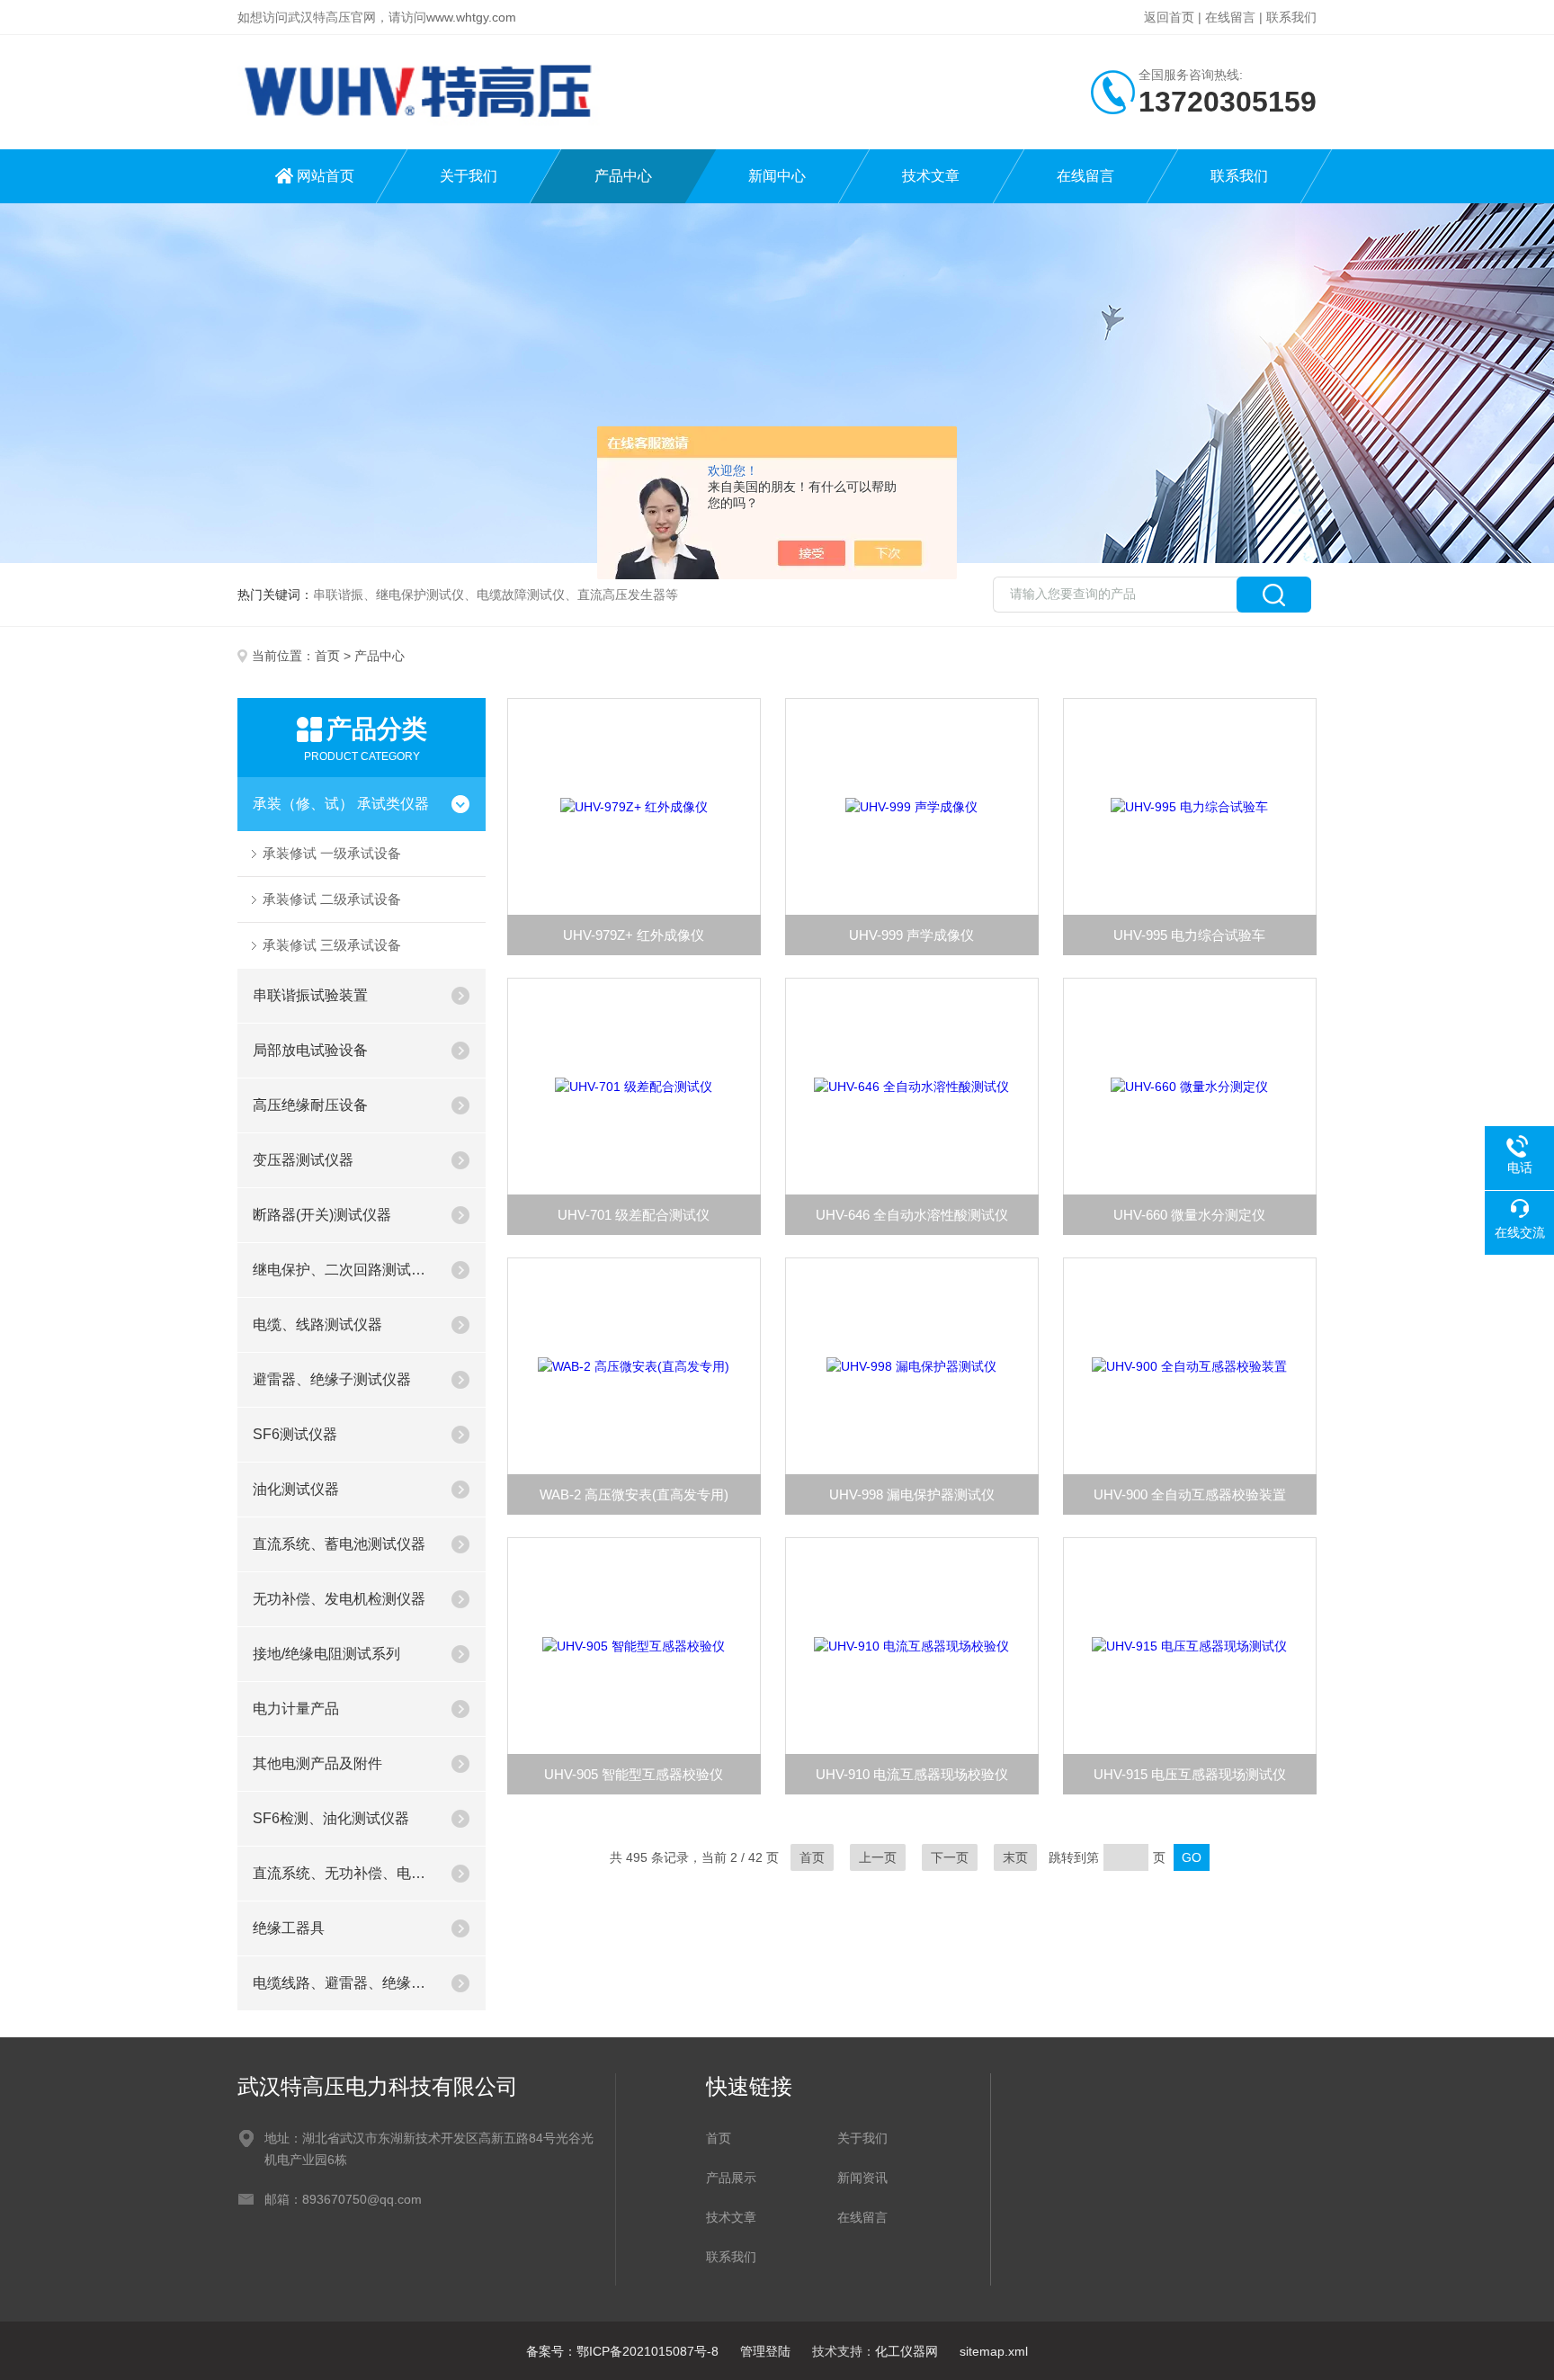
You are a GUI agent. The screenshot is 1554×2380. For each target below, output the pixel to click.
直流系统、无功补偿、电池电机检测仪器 (344, 1873)
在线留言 (1230, 17)
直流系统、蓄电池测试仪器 (339, 1544)
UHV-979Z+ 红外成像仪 (634, 935)
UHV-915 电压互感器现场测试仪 (1190, 1774)
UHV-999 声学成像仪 (911, 935)
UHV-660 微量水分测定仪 (1189, 1215)
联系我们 (1291, 17)
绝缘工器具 (289, 1928)
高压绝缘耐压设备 (310, 1105)
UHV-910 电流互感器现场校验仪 (912, 1774)
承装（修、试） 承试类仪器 (341, 804)
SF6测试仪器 (295, 1434)
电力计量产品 (296, 1709)
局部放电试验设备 (310, 1050)
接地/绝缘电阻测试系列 (326, 1654)
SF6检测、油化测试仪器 (331, 1818)
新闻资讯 (862, 2178)
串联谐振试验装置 (310, 995)
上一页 (878, 1857)
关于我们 (469, 176)
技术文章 (931, 176)
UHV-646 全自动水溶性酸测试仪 (912, 1215)
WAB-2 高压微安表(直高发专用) (634, 1494)
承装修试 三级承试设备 (332, 945)
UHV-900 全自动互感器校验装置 (1190, 1494)
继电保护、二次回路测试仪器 (344, 1270)
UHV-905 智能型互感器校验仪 (634, 1774)
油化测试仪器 (296, 1489)
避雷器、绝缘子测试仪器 (332, 1379)
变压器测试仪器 (303, 1160)
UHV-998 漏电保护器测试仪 (912, 1494)
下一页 (950, 1857)
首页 (327, 656)
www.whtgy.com (471, 17)
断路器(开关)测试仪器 (322, 1215)
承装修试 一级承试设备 (332, 853)
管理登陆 (765, 2351)
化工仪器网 (906, 2351)
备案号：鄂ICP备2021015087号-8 (622, 2351)
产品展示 (731, 2178)
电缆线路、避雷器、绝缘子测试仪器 (344, 1983)
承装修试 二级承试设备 (332, 899)
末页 (1015, 1857)
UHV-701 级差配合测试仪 (634, 1215)
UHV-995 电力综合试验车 (1189, 935)
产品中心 (623, 176)
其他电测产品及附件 (317, 1763)
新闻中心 (777, 176)
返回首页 (1169, 17)
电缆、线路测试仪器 (317, 1324)
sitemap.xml (994, 2351)
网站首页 (326, 176)
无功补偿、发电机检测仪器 (339, 1599)
